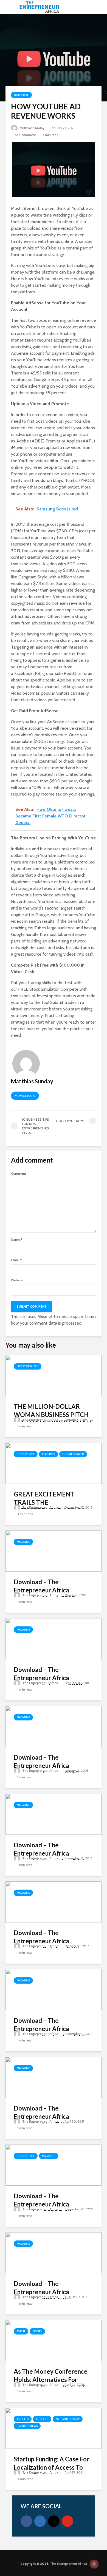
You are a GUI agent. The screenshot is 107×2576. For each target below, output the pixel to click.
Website (17, 1280)
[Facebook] (26, 2521)
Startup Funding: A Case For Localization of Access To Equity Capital (51, 2467)
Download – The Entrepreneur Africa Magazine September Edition (53, 2029)
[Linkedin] (40, 2521)
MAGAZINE (23, 1542)
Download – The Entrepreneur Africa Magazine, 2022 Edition (46, 2204)
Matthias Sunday (32, 128)
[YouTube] (67, 2521)
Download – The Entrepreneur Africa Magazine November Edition (53, 1853)
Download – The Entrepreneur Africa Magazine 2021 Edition (45, 2292)
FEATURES (48, 1454)
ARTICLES (23, 2419)
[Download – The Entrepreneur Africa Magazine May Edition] (54, 2077)
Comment (19, 1174)
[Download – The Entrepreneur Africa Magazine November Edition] (54, 1814)
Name (17, 1240)
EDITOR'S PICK (26, 1454)
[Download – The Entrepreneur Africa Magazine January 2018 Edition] (54, 1726)
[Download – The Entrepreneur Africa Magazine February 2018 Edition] (54, 1638)
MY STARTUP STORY (68, 2419)
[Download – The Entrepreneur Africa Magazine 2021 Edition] (54, 2252)
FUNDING (42, 2419)
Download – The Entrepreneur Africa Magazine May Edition (44, 2116)
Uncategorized (28, 1366)
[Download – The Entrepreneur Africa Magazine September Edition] (54, 1989)
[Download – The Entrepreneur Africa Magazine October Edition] (54, 1902)
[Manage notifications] (94, 2564)
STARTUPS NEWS (27, 2426)
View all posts (25, 1096)
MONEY (37, 2331)
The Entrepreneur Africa (40, 1420)
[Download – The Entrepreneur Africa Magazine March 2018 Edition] (54, 1551)
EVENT (21, 2331)
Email (16, 1260)
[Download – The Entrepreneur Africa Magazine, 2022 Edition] (54, 2165)
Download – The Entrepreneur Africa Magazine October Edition (50, 1941)
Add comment (25, 135)
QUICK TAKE (21, 95)
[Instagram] (54, 2521)
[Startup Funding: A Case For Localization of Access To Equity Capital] (54, 2428)
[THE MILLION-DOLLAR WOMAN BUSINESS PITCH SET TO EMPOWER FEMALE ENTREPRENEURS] (54, 1375)
